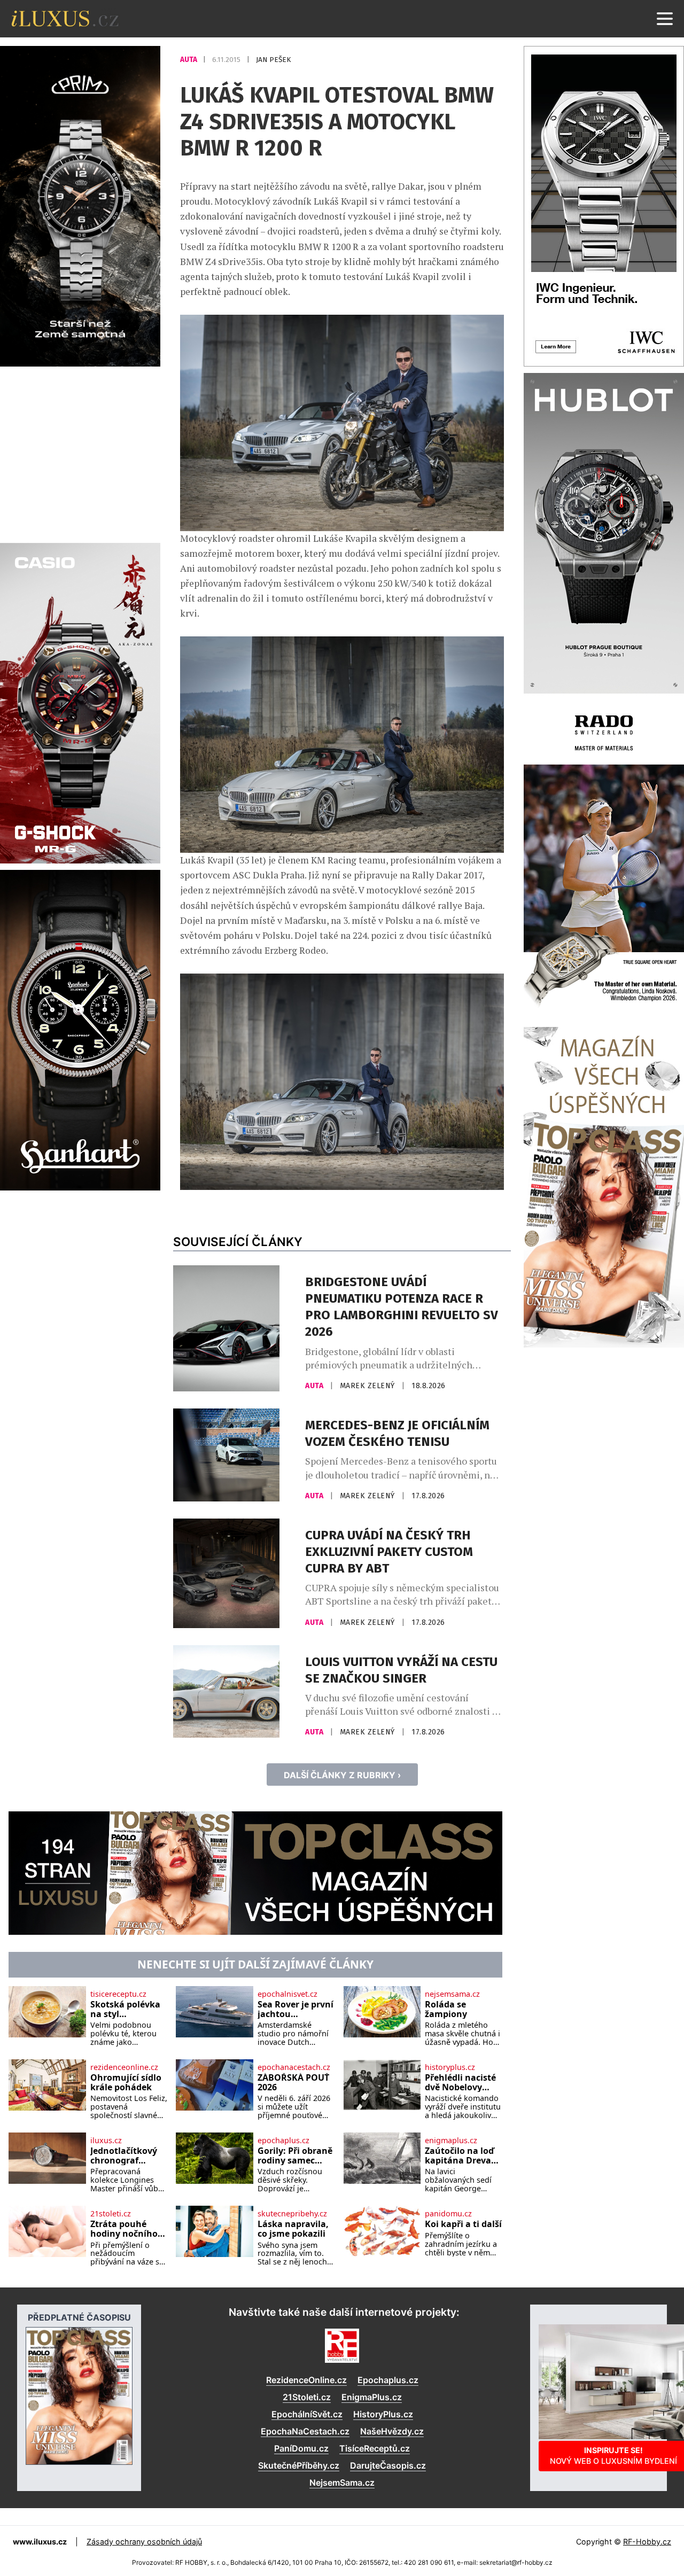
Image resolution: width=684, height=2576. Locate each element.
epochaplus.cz (283, 2141)
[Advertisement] (80, 453)
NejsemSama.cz (342, 2482)
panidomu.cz (448, 2214)
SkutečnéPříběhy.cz (299, 2465)
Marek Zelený (369, 1386)
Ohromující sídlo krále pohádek (126, 2083)
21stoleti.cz (111, 2214)
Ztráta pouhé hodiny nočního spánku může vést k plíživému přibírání (125, 2229)
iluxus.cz (106, 2141)
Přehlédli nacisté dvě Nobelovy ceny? (460, 2083)
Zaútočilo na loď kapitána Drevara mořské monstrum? (463, 2156)
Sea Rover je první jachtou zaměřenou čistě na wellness (296, 2009)
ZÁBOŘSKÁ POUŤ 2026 (293, 2083)
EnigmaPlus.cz (372, 2397)
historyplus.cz (450, 2067)
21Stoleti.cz (307, 2397)
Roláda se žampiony (446, 2009)
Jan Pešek (273, 60)
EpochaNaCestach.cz (305, 2431)
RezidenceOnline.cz (306, 2380)
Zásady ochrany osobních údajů (144, 2542)
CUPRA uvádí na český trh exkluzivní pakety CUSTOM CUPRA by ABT (389, 1552)
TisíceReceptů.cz (375, 2448)
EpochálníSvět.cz (307, 2414)
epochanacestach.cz (294, 2067)
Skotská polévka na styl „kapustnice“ (125, 2009)
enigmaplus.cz (451, 2141)
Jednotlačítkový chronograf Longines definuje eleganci (129, 2156)
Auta (189, 60)
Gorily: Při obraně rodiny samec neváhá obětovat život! (295, 2156)
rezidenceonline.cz (124, 2067)
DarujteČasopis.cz (388, 2465)
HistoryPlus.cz (383, 2414)
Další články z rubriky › (342, 1775)
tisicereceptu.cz (118, 1994)
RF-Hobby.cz (647, 2542)
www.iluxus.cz (40, 2542)
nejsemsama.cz (452, 1994)
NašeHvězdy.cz (392, 2431)
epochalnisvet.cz (287, 1994)
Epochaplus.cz (388, 2380)
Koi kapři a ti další (463, 2224)
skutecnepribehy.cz (292, 2214)
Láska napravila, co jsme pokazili (293, 2229)
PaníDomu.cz (301, 2448)
